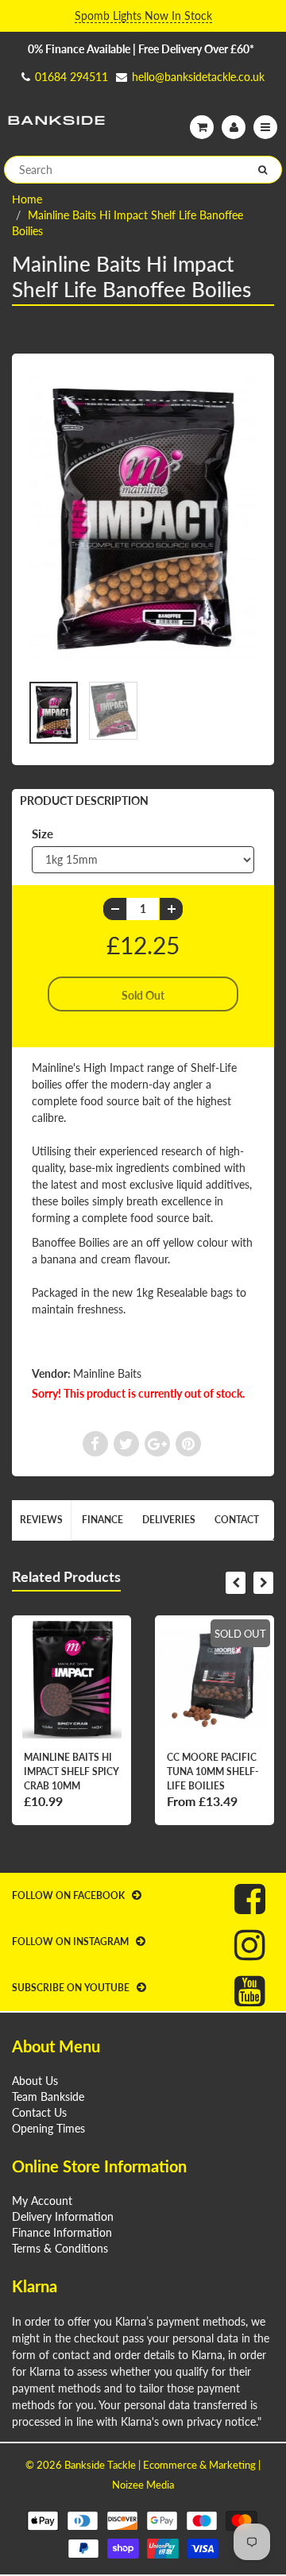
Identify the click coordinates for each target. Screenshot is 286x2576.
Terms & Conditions (60, 2248)
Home (27, 199)
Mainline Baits (107, 1373)
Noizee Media (143, 2485)
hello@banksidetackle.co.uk (198, 77)
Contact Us (39, 2112)
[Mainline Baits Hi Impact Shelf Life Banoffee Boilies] (143, 521)
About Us (35, 2081)
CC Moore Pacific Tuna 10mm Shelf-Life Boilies (213, 1771)
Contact (237, 1520)
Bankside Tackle (100, 2465)
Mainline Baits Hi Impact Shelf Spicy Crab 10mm (71, 1771)
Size (43, 834)
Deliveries (169, 1520)
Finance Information (62, 2232)
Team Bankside (48, 2096)
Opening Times (48, 2128)
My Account (42, 2201)
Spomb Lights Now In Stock (143, 15)
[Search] (263, 170)
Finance (102, 1520)
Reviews (41, 1520)
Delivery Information (63, 2216)
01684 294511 (71, 77)
